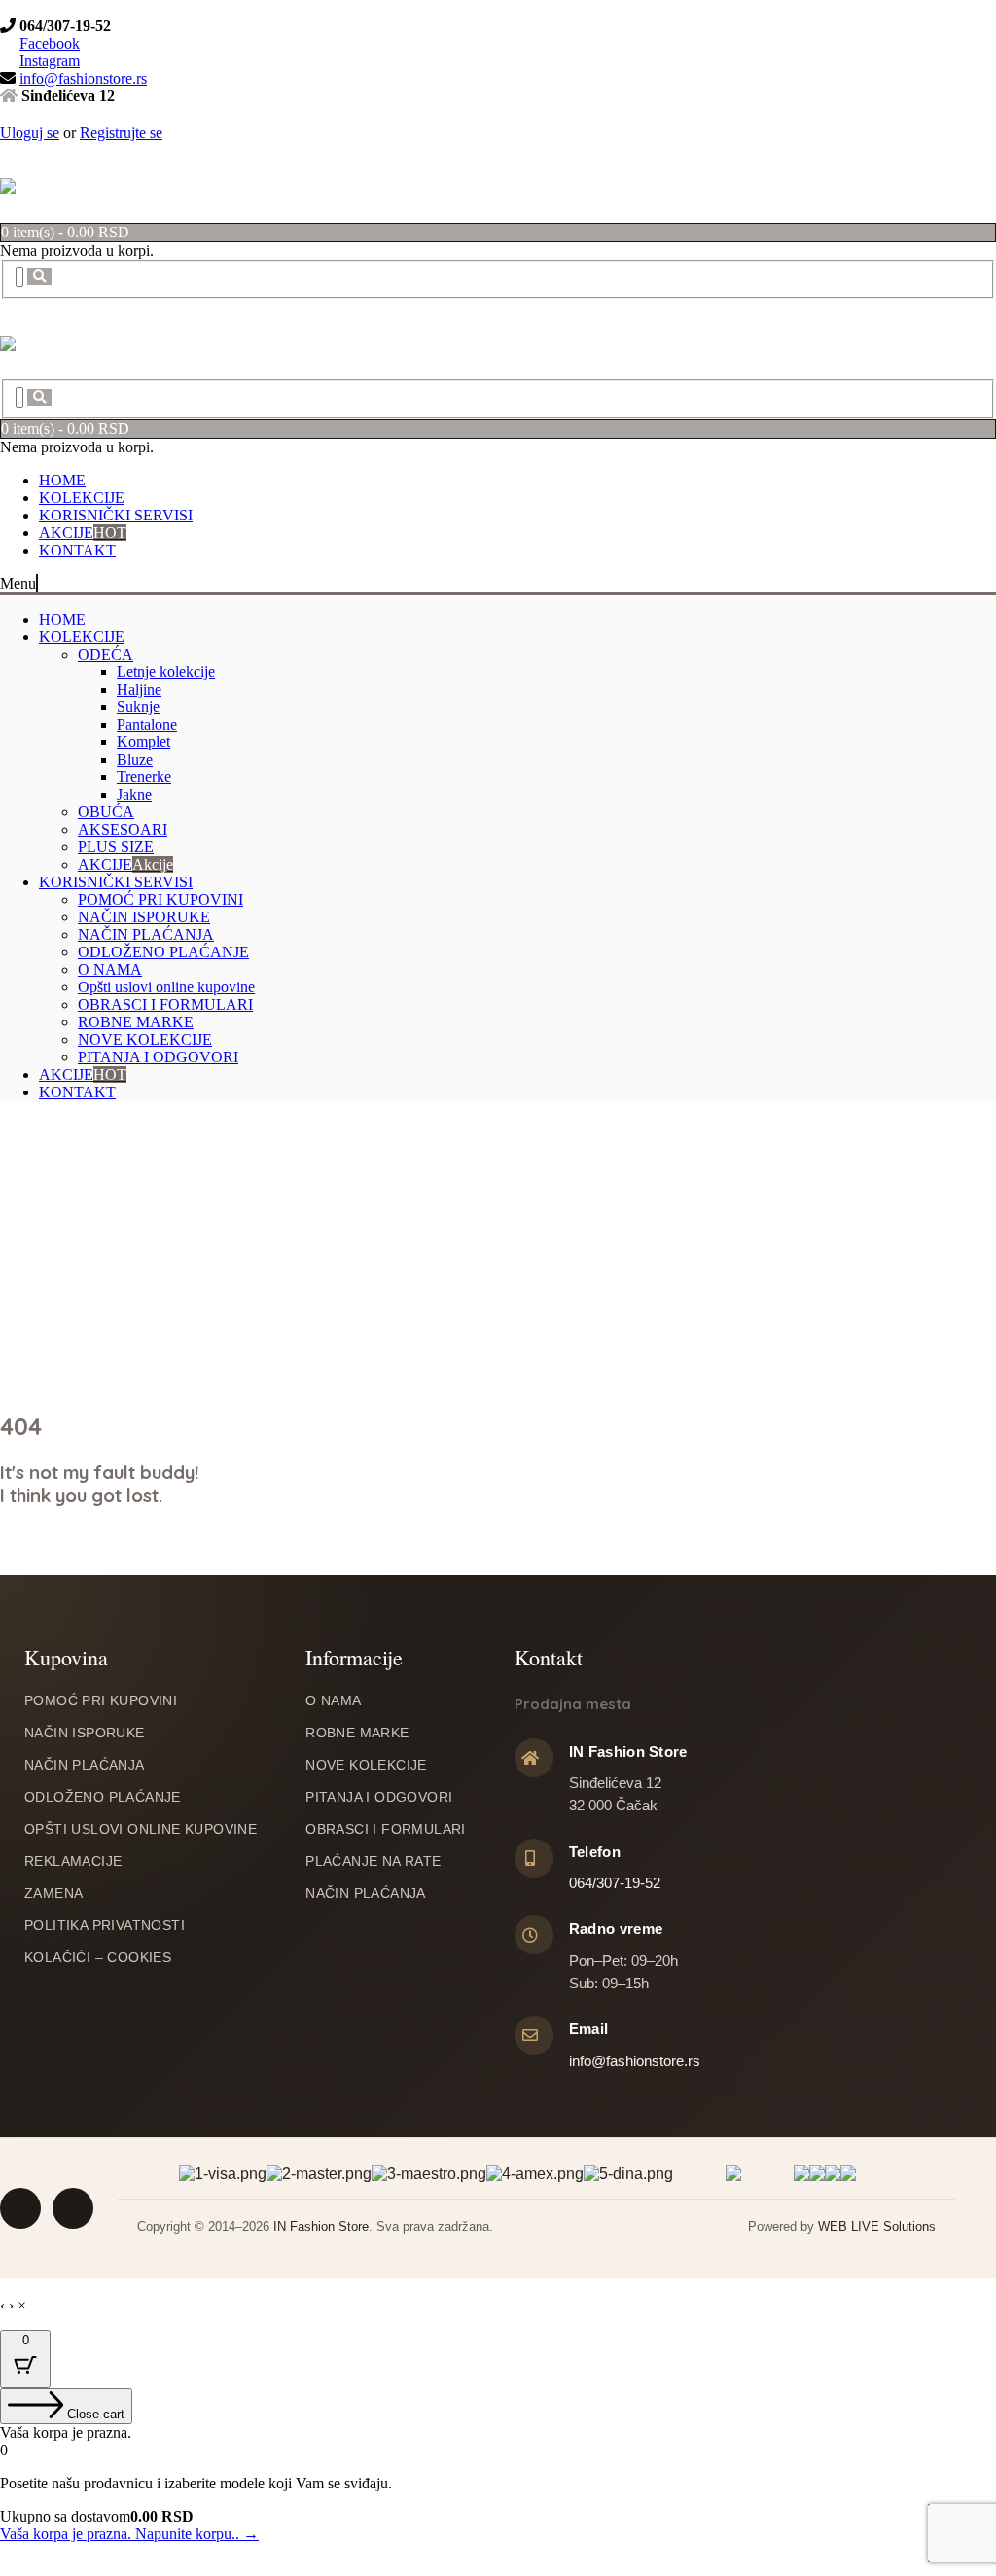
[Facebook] (8, 8)
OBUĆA (106, 806)
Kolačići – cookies (98, 1949)
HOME (62, 474)
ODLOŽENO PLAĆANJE (163, 946)
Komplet (143, 736)
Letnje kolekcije (166, 666)
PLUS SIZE (116, 841)
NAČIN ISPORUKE (144, 911)
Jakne (134, 788)
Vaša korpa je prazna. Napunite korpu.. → (129, 2525)
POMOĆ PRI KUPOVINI (160, 894)
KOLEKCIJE (82, 492)
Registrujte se (121, 133)
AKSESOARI (123, 823)
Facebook (50, 43)
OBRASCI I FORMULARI (165, 999)
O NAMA (110, 964)
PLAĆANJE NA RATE (373, 1852)
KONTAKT (77, 544)
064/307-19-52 (615, 1874)
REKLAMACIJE (73, 1852)
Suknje (138, 701)
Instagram (50, 61)
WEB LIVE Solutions (877, 2218)
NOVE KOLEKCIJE (145, 1034)
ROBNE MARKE (136, 1016)
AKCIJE (83, 527)
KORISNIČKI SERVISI (116, 509)
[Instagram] (23, 8)
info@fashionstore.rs (83, 78)
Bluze (135, 753)
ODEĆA (106, 648)
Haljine (139, 683)
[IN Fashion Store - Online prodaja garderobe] (8, 182)
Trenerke (144, 771)
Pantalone (147, 718)
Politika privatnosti (105, 1916)
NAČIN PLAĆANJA (146, 929)
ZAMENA (53, 1884)
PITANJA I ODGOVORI (158, 1051)
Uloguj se (30, 133)
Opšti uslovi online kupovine (166, 981)
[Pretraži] (28, 276)
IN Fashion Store (321, 2218)
